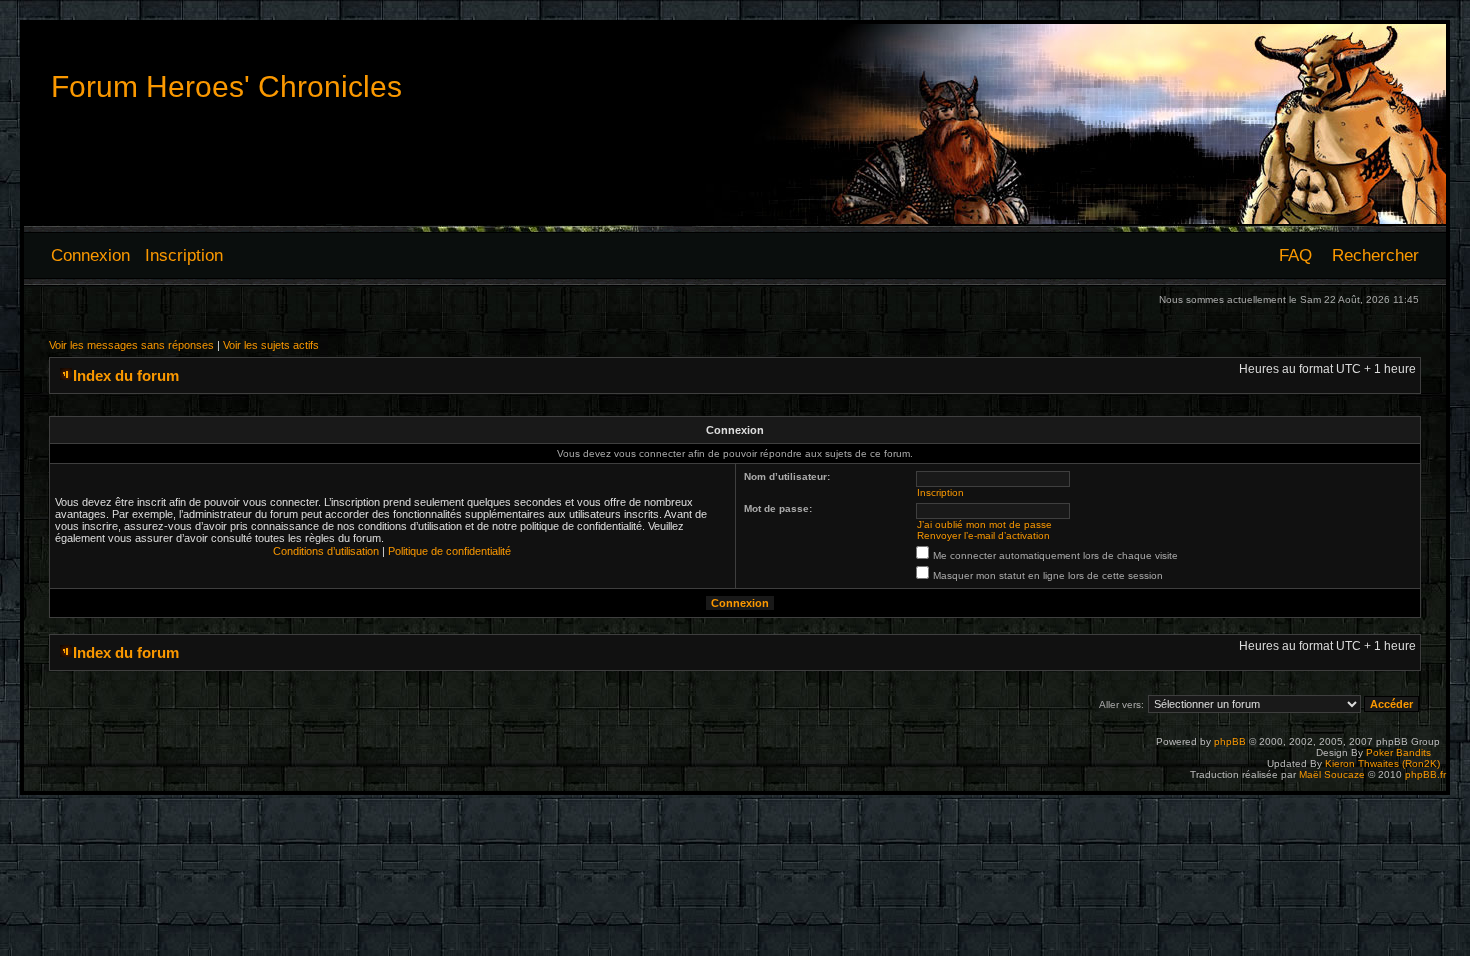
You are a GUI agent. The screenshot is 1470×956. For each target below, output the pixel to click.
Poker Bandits (1398, 752)
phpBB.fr (1425, 774)
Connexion (90, 255)
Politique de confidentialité (449, 551)
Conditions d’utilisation (326, 551)
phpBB (1230, 741)
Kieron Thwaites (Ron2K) (1382, 763)
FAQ (1295, 255)
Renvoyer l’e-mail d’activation (983, 535)
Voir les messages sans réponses (131, 345)
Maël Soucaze (1332, 774)
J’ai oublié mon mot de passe (984, 524)
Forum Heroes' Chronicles (226, 86)
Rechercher (1375, 255)
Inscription (184, 255)
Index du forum (126, 375)
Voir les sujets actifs (271, 345)
